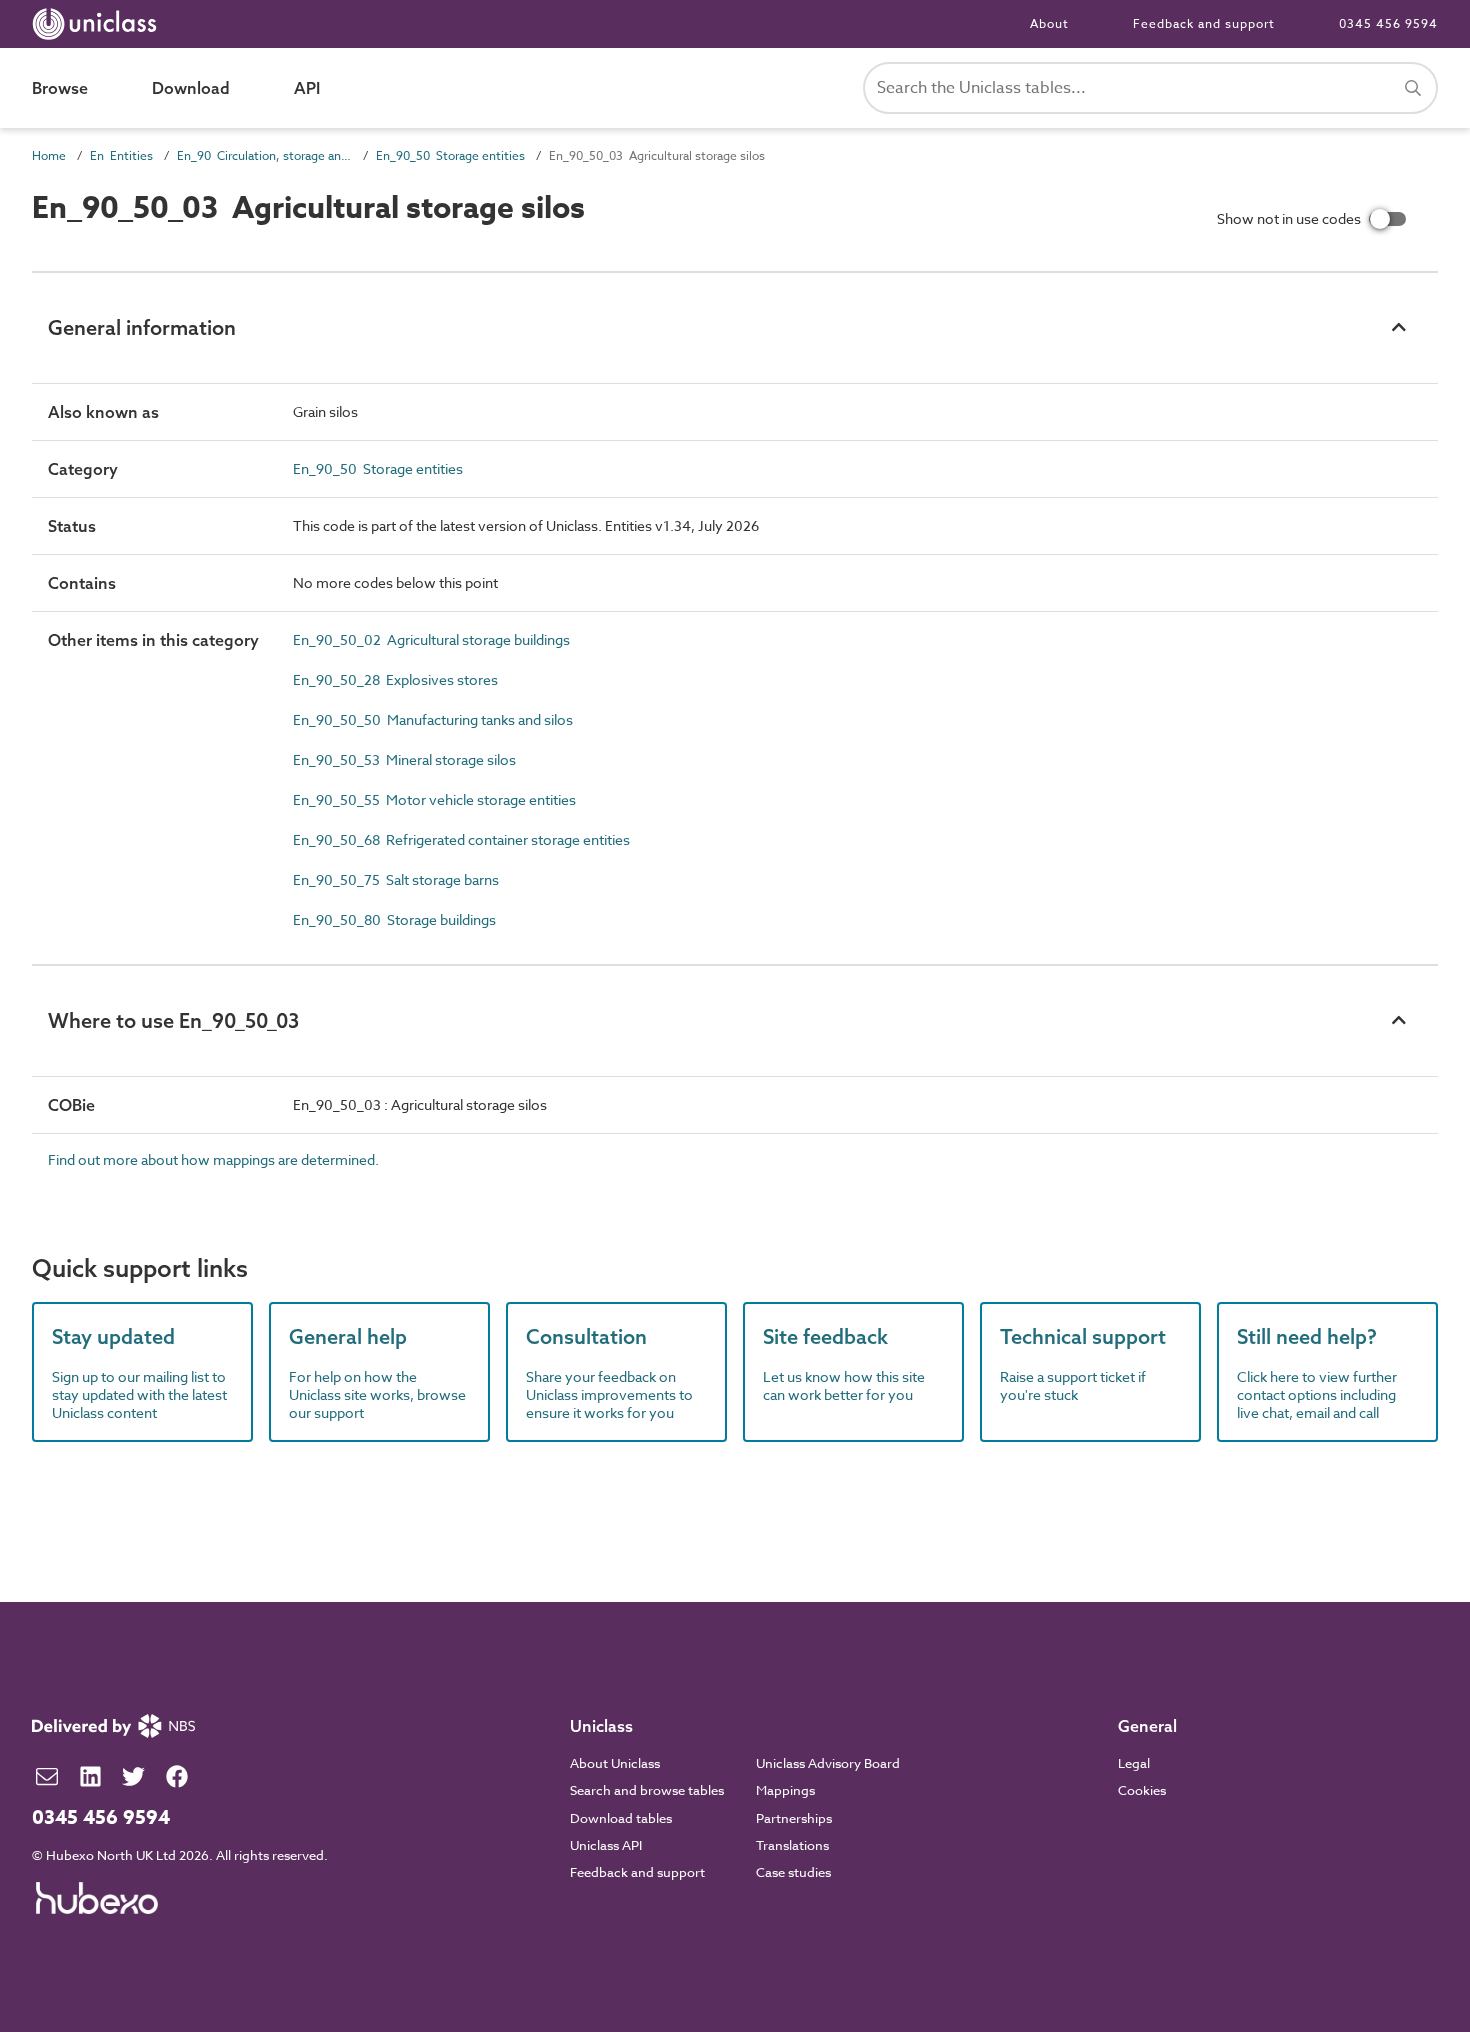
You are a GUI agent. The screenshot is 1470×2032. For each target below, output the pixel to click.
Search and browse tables (647, 1790)
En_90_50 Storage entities (450, 155)
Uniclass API (606, 1845)
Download (191, 88)
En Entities (121, 155)
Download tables (621, 1818)
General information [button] (142, 327)
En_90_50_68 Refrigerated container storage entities (461, 839)
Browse (60, 88)
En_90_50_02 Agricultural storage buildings (431, 639)
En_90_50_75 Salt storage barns (396, 879)
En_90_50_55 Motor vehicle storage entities (434, 799)
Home (49, 155)
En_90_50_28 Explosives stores (395, 679)
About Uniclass (615, 1763)
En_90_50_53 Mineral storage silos (404, 759)
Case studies (793, 1872)
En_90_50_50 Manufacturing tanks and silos (433, 719)
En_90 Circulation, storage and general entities (264, 155)
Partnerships (794, 1818)
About (1049, 23)
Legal (1134, 1763)
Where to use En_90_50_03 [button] (173, 1020)
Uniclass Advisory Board (828, 1763)
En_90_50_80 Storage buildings (394, 919)
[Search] (1413, 88)
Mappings (785, 1790)
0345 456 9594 (1388, 23)
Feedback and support (1204, 23)
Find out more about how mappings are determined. (213, 1159)
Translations (792, 1845)
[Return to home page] (98, 24)
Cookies (1142, 1790)
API (307, 88)
